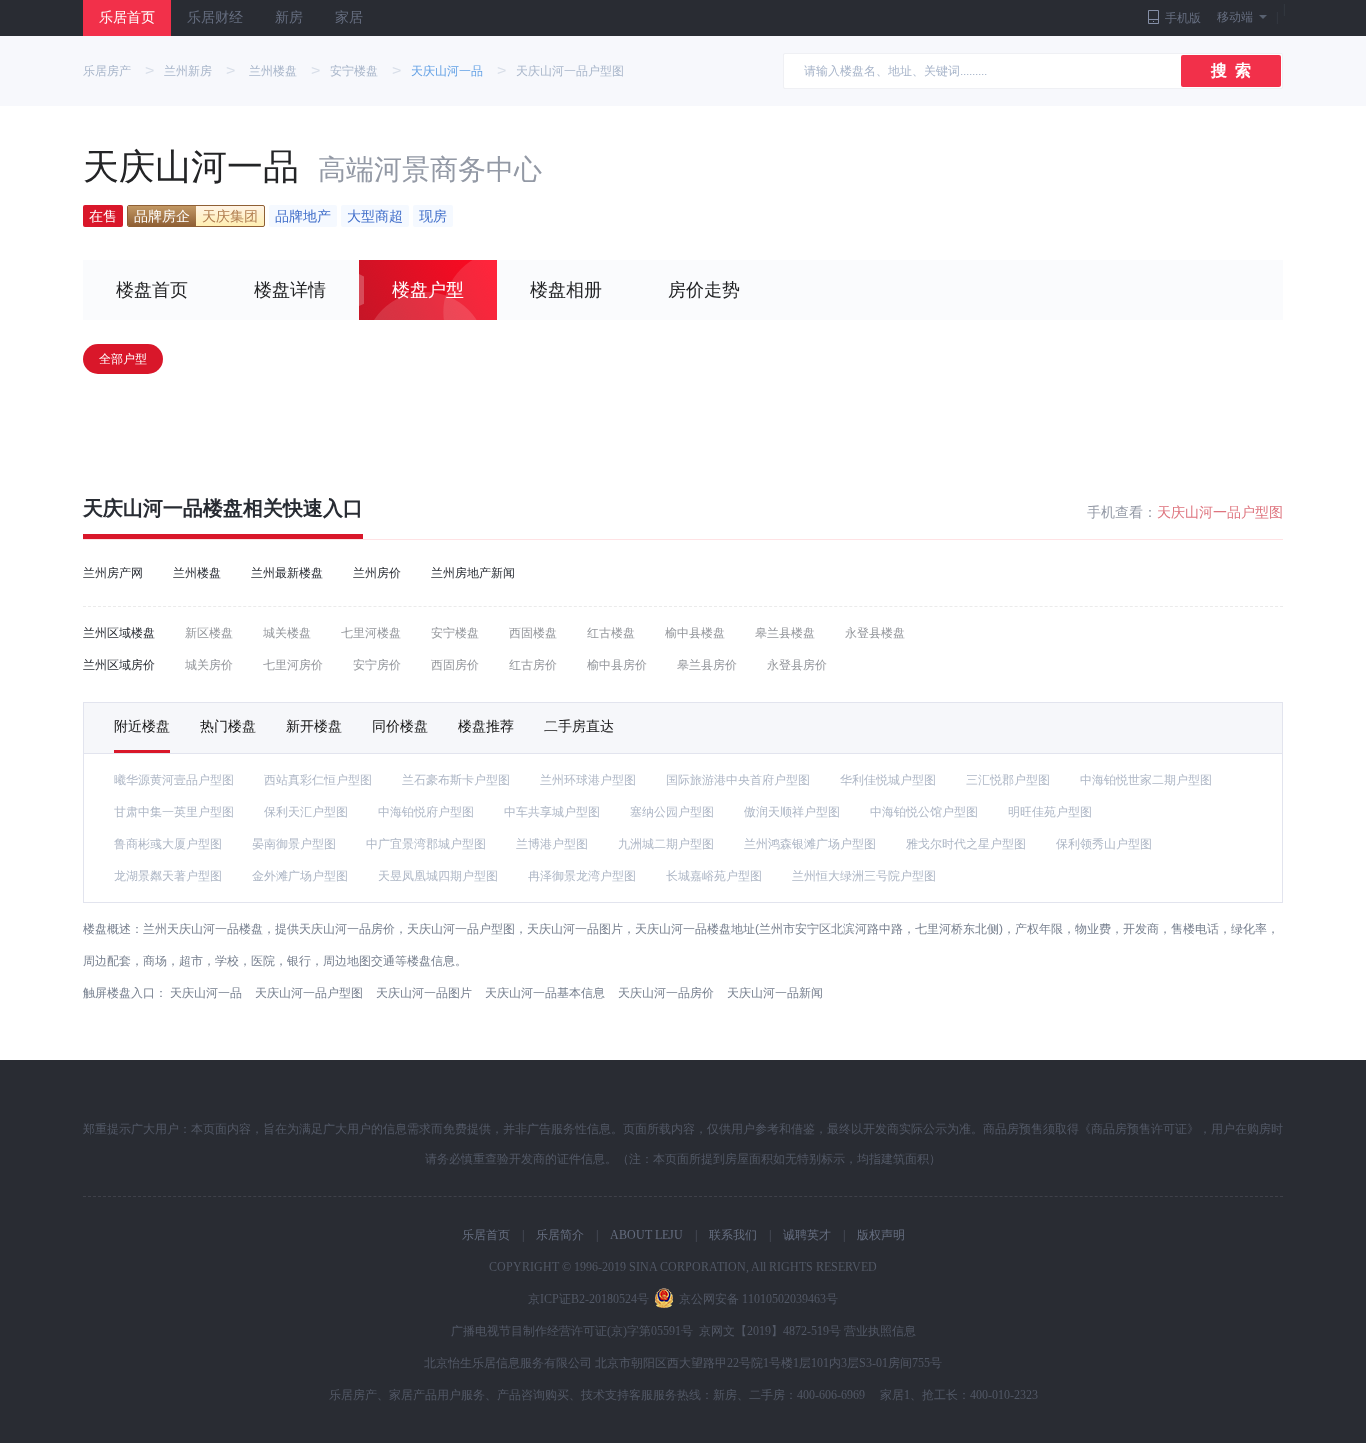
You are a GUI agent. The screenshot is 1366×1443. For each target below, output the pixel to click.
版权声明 (881, 1235)
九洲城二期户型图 (666, 844)
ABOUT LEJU (646, 1235)
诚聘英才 (807, 1235)
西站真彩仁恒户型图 (318, 780)
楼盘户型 (428, 290)
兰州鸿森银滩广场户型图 (810, 844)
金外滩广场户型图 (300, 876)
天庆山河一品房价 (666, 993)
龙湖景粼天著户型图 (168, 876)
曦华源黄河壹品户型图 (174, 780)
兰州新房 (188, 71)
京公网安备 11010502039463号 (758, 1299)
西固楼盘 (533, 633)
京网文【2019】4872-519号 (770, 1331)
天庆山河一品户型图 (570, 71)
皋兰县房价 (707, 665)
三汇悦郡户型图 (1008, 780)
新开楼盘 (314, 726)
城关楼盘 (287, 633)
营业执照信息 (880, 1331)
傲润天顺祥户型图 (792, 812)
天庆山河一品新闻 (775, 993)
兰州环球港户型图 (588, 780)
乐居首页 (127, 17)
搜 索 (1231, 70)
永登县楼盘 (875, 633)
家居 (349, 17)
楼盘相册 (566, 290)
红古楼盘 (611, 633)
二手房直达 (579, 726)
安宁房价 (377, 665)
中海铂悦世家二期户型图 (1146, 780)
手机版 (1183, 18)
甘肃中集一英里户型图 (174, 812)
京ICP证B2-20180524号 (588, 1299)
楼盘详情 (290, 290)
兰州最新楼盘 (287, 573)
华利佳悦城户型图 (888, 780)
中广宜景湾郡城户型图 (426, 844)
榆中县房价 (617, 665)
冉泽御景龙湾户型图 (582, 876)
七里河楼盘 (371, 633)
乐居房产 (107, 71)
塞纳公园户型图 (672, 812)
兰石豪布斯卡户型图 (456, 780)
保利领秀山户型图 (1104, 844)
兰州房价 (377, 573)
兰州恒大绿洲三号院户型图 (864, 876)
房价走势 (704, 290)
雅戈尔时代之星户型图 (966, 844)
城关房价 (209, 665)
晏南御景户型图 (294, 844)
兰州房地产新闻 (473, 573)
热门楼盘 (228, 726)
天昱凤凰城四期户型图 (438, 876)
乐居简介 (560, 1235)
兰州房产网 (113, 573)
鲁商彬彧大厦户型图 (168, 844)
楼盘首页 (152, 290)
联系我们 (733, 1235)
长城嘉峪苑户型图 (714, 876)
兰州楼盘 (273, 71)
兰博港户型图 (552, 844)
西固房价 (455, 665)
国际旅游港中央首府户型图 (738, 780)
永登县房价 (797, 665)
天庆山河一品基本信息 (545, 993)
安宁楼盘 (354, 71)
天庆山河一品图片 (424, 993)
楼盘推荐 (486, 726)
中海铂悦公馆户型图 (924, 812)
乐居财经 (215, 17)
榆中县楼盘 (695, 633)
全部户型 (123, 359)
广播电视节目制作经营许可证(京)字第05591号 (572, 1331)
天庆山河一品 (447, 71)
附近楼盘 (142, 726)
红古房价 (533, 665)
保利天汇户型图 (306, 812)
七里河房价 (293, 665)
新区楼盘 (209, 633)
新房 (289, 17)
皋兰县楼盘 (785, 633)
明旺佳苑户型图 (1050, 812)
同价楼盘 (400, 726)
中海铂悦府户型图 (426, 812)
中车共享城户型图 (552, 812)
